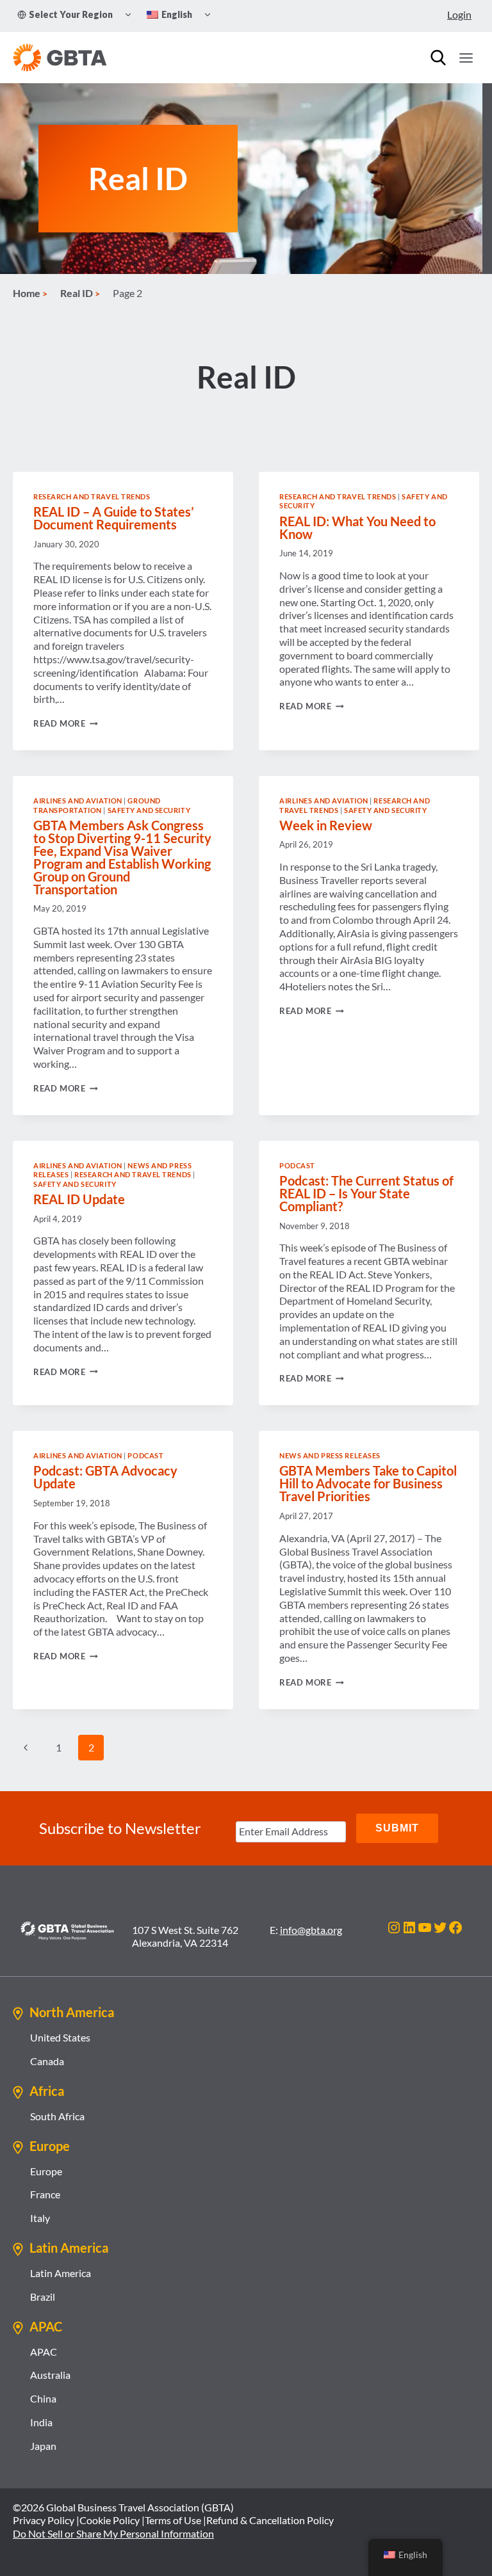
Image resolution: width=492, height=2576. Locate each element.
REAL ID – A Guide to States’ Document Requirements (114, 518)
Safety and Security (149, 810)
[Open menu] (466, 58)
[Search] (438, 58)
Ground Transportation (97, 805)
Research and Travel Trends (92, 496)
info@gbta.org (311, 1930)
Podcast (297, 1165)
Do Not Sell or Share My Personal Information (113, 2533)
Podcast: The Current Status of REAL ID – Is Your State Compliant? (366, 1193)
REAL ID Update (79, 1199)
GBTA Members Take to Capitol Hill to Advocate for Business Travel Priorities (368, 1483)
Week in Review (326, 825)
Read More (66, 723)
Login (459, 14)
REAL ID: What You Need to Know (357, 527)
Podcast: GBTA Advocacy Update (105, 1477)
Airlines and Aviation (78, 801)
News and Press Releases (330, 1455)
